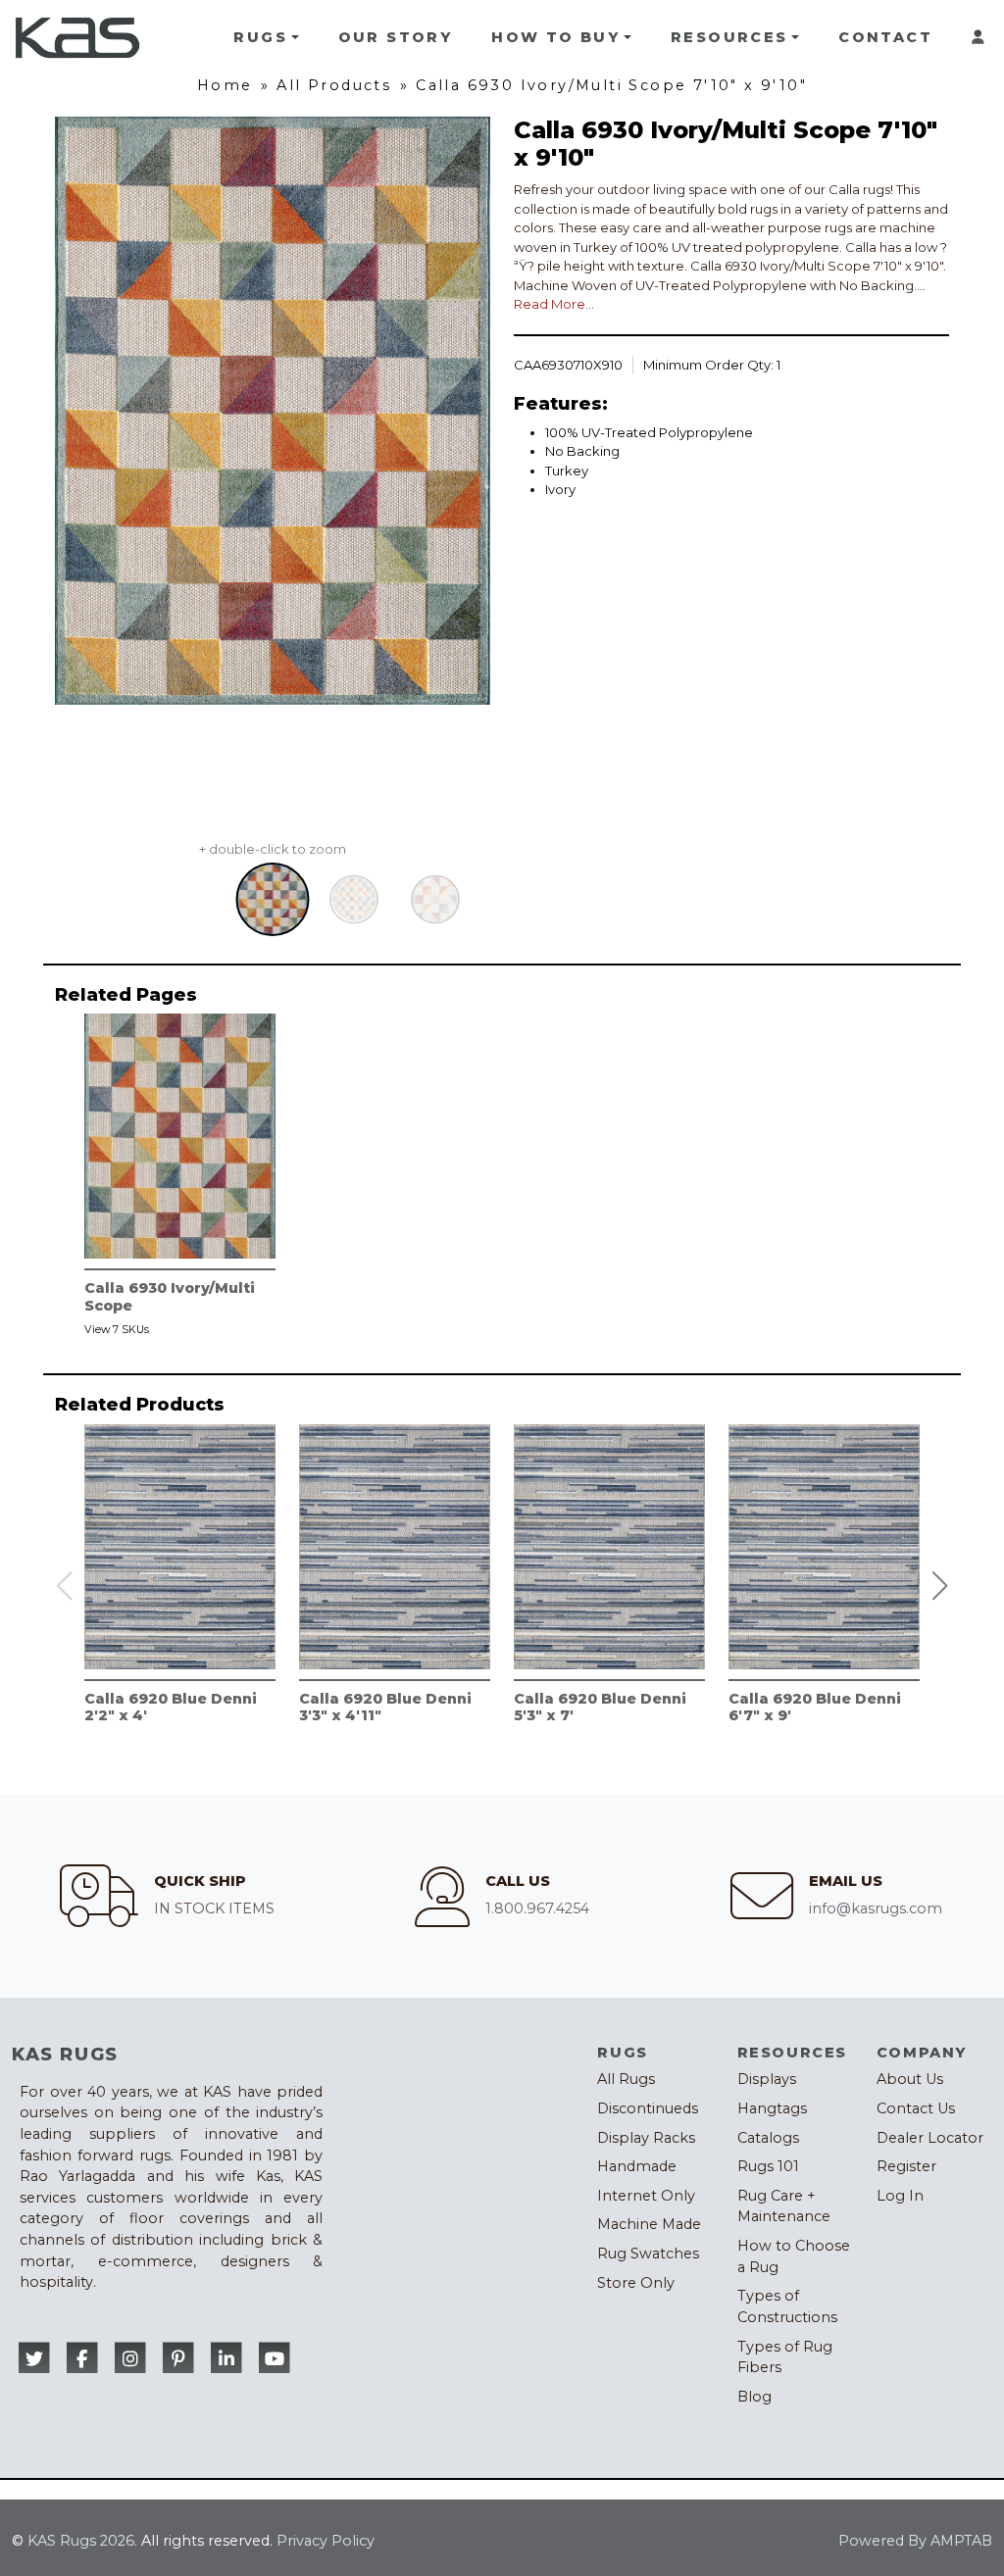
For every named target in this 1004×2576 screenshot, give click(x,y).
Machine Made (649, 2224)
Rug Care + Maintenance (784, 2206)
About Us (910, 2079)
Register (906, 2166)
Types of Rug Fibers (785, 2357)
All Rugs (626, 2079)
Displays (767, 2079)
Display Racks (646, 2138)
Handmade (637, 2166)
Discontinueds (648, 2108)
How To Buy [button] (555, 37)
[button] (940, 1586)
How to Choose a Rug (794, 2256)
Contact (885, 37)
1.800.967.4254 (537, 1908)
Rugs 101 (768, 2166)
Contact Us (916, 2108)
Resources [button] (729, 37)
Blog (754, 2397)
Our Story (396, 37)
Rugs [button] (260, 37)
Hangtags (772, 2108)
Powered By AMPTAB (915, 2541)
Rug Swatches (648, 2254)
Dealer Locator (930, 2138)
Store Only (636, 2283)
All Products (334, 85)
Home (225, 85)
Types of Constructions (787, 2306)
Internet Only (646, 2196)
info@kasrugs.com (876, 1908)
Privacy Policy (326, 2541)
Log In (900, 2196)
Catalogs (768, 2138)
